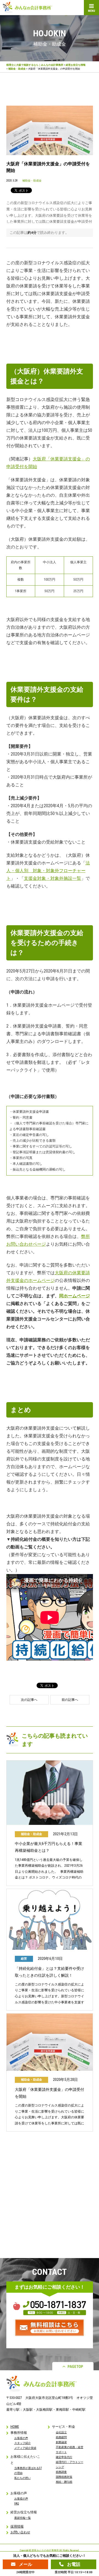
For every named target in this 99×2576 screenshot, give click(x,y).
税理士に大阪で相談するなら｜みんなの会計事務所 (35, 65)
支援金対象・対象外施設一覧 (53, 878)
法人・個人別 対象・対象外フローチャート (48, 871)
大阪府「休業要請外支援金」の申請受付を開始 (50, 2093)
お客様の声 (21, 2438)
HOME (15, 2427)
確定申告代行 (64, 2457)
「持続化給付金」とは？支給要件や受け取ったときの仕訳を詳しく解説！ (50, 1972)
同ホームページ (75, 1296)
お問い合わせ (20, 2532)
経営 (24, 1959)
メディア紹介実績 (25, 2448)
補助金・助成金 (17, 69)
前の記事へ (70, 1700)
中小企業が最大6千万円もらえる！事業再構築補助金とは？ (49, 1847)
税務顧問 (61, 2437)
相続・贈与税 (64, 2482)
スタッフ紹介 (23, 2443)
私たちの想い (23, 2478)
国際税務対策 (64, 2477)
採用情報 (17, 2526)
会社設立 (61, 2432)
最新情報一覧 (23, 2518)
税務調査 (61, 2472)
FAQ (17, 2504)
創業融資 (61, 2442)
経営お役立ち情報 (76, 65)
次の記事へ (29, 1700)
